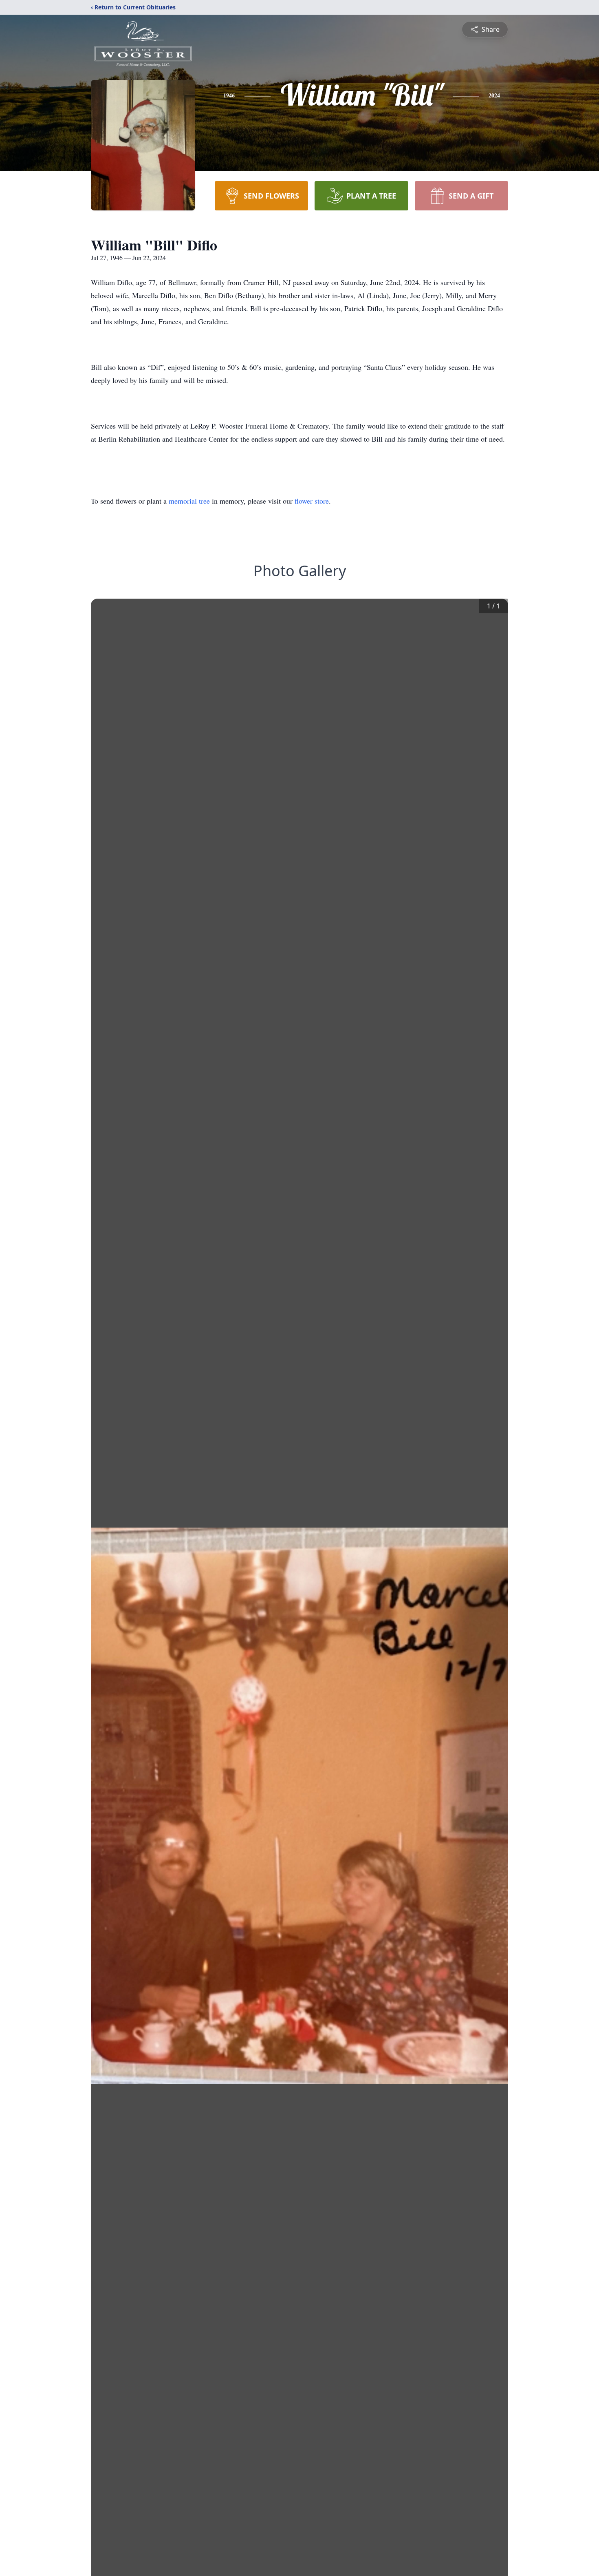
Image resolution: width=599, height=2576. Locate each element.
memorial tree (189, 501)
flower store (312, 501)
